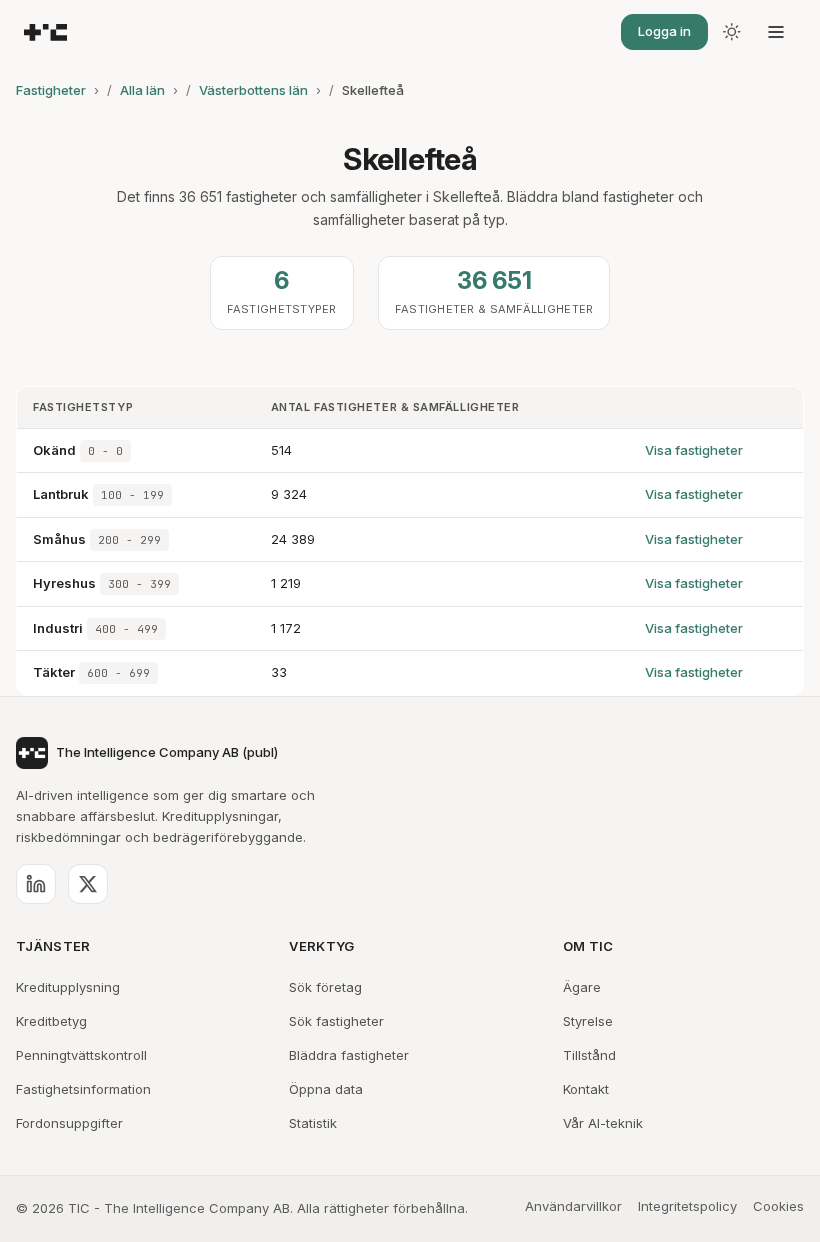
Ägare (582, 987)
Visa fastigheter (694, 450)
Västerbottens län (253, 90)
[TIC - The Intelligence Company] (45, 32)
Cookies (778, 1206)
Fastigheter (51, 90)
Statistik (313, 1123)
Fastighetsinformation (83, 1089)
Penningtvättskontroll (81, 1055)
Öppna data (326, 1089)
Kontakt (586, 1089)
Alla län (142, 90)
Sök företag (325, 987)
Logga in (664, 31)
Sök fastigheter (336, 1021)
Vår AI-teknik (603, 1123)
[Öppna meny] (776, 32)
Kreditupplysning (68, 987)
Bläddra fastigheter (349, 1055)
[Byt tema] (732, 32)
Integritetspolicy (687, 1206)
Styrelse (588, 1021)
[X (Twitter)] (88, 884)
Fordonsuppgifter (69, 1123)
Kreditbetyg (51, 1021)
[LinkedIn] (36, 884)
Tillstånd (589, 1055)
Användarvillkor (573, 1206)
